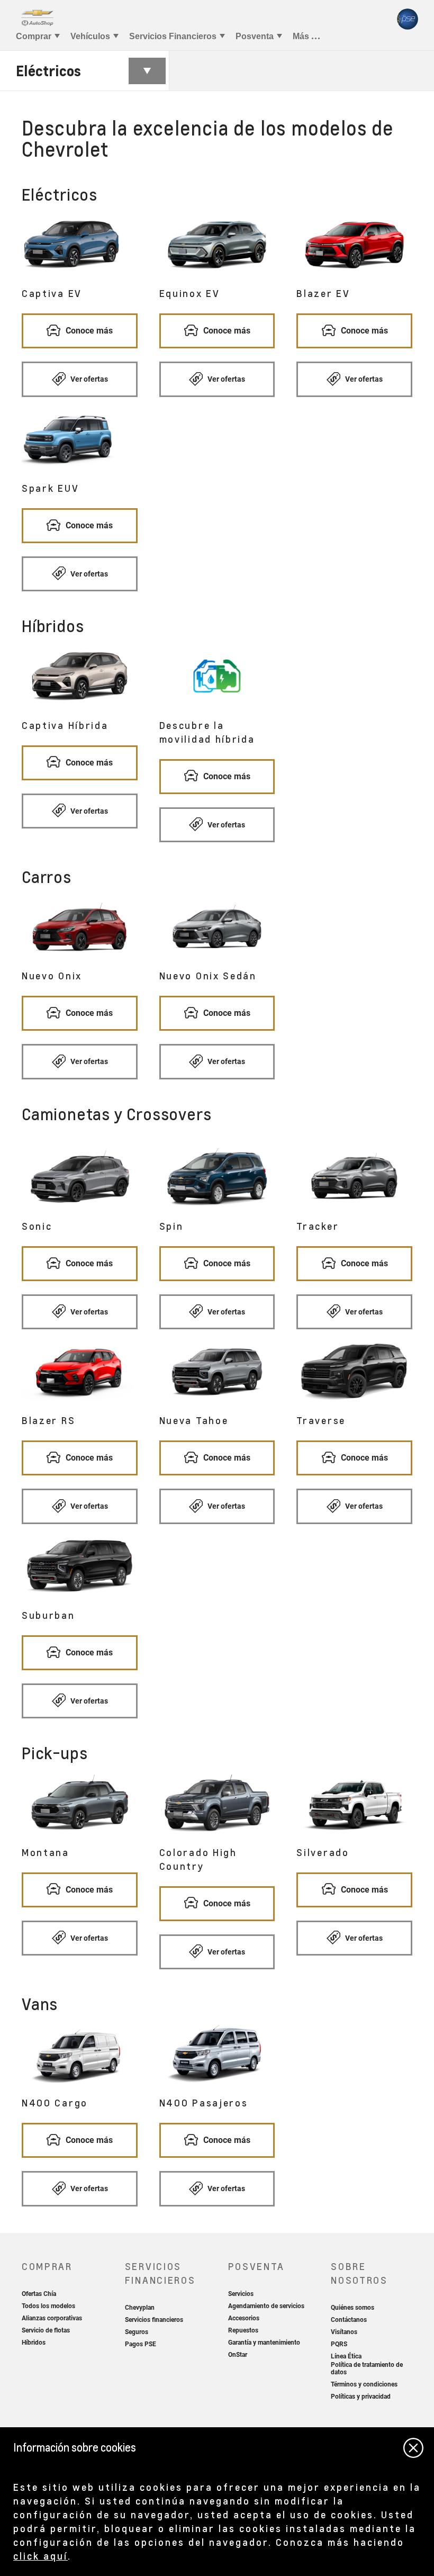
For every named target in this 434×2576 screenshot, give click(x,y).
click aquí (40, 2556)
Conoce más (88, 331)
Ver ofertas (88, 379)
